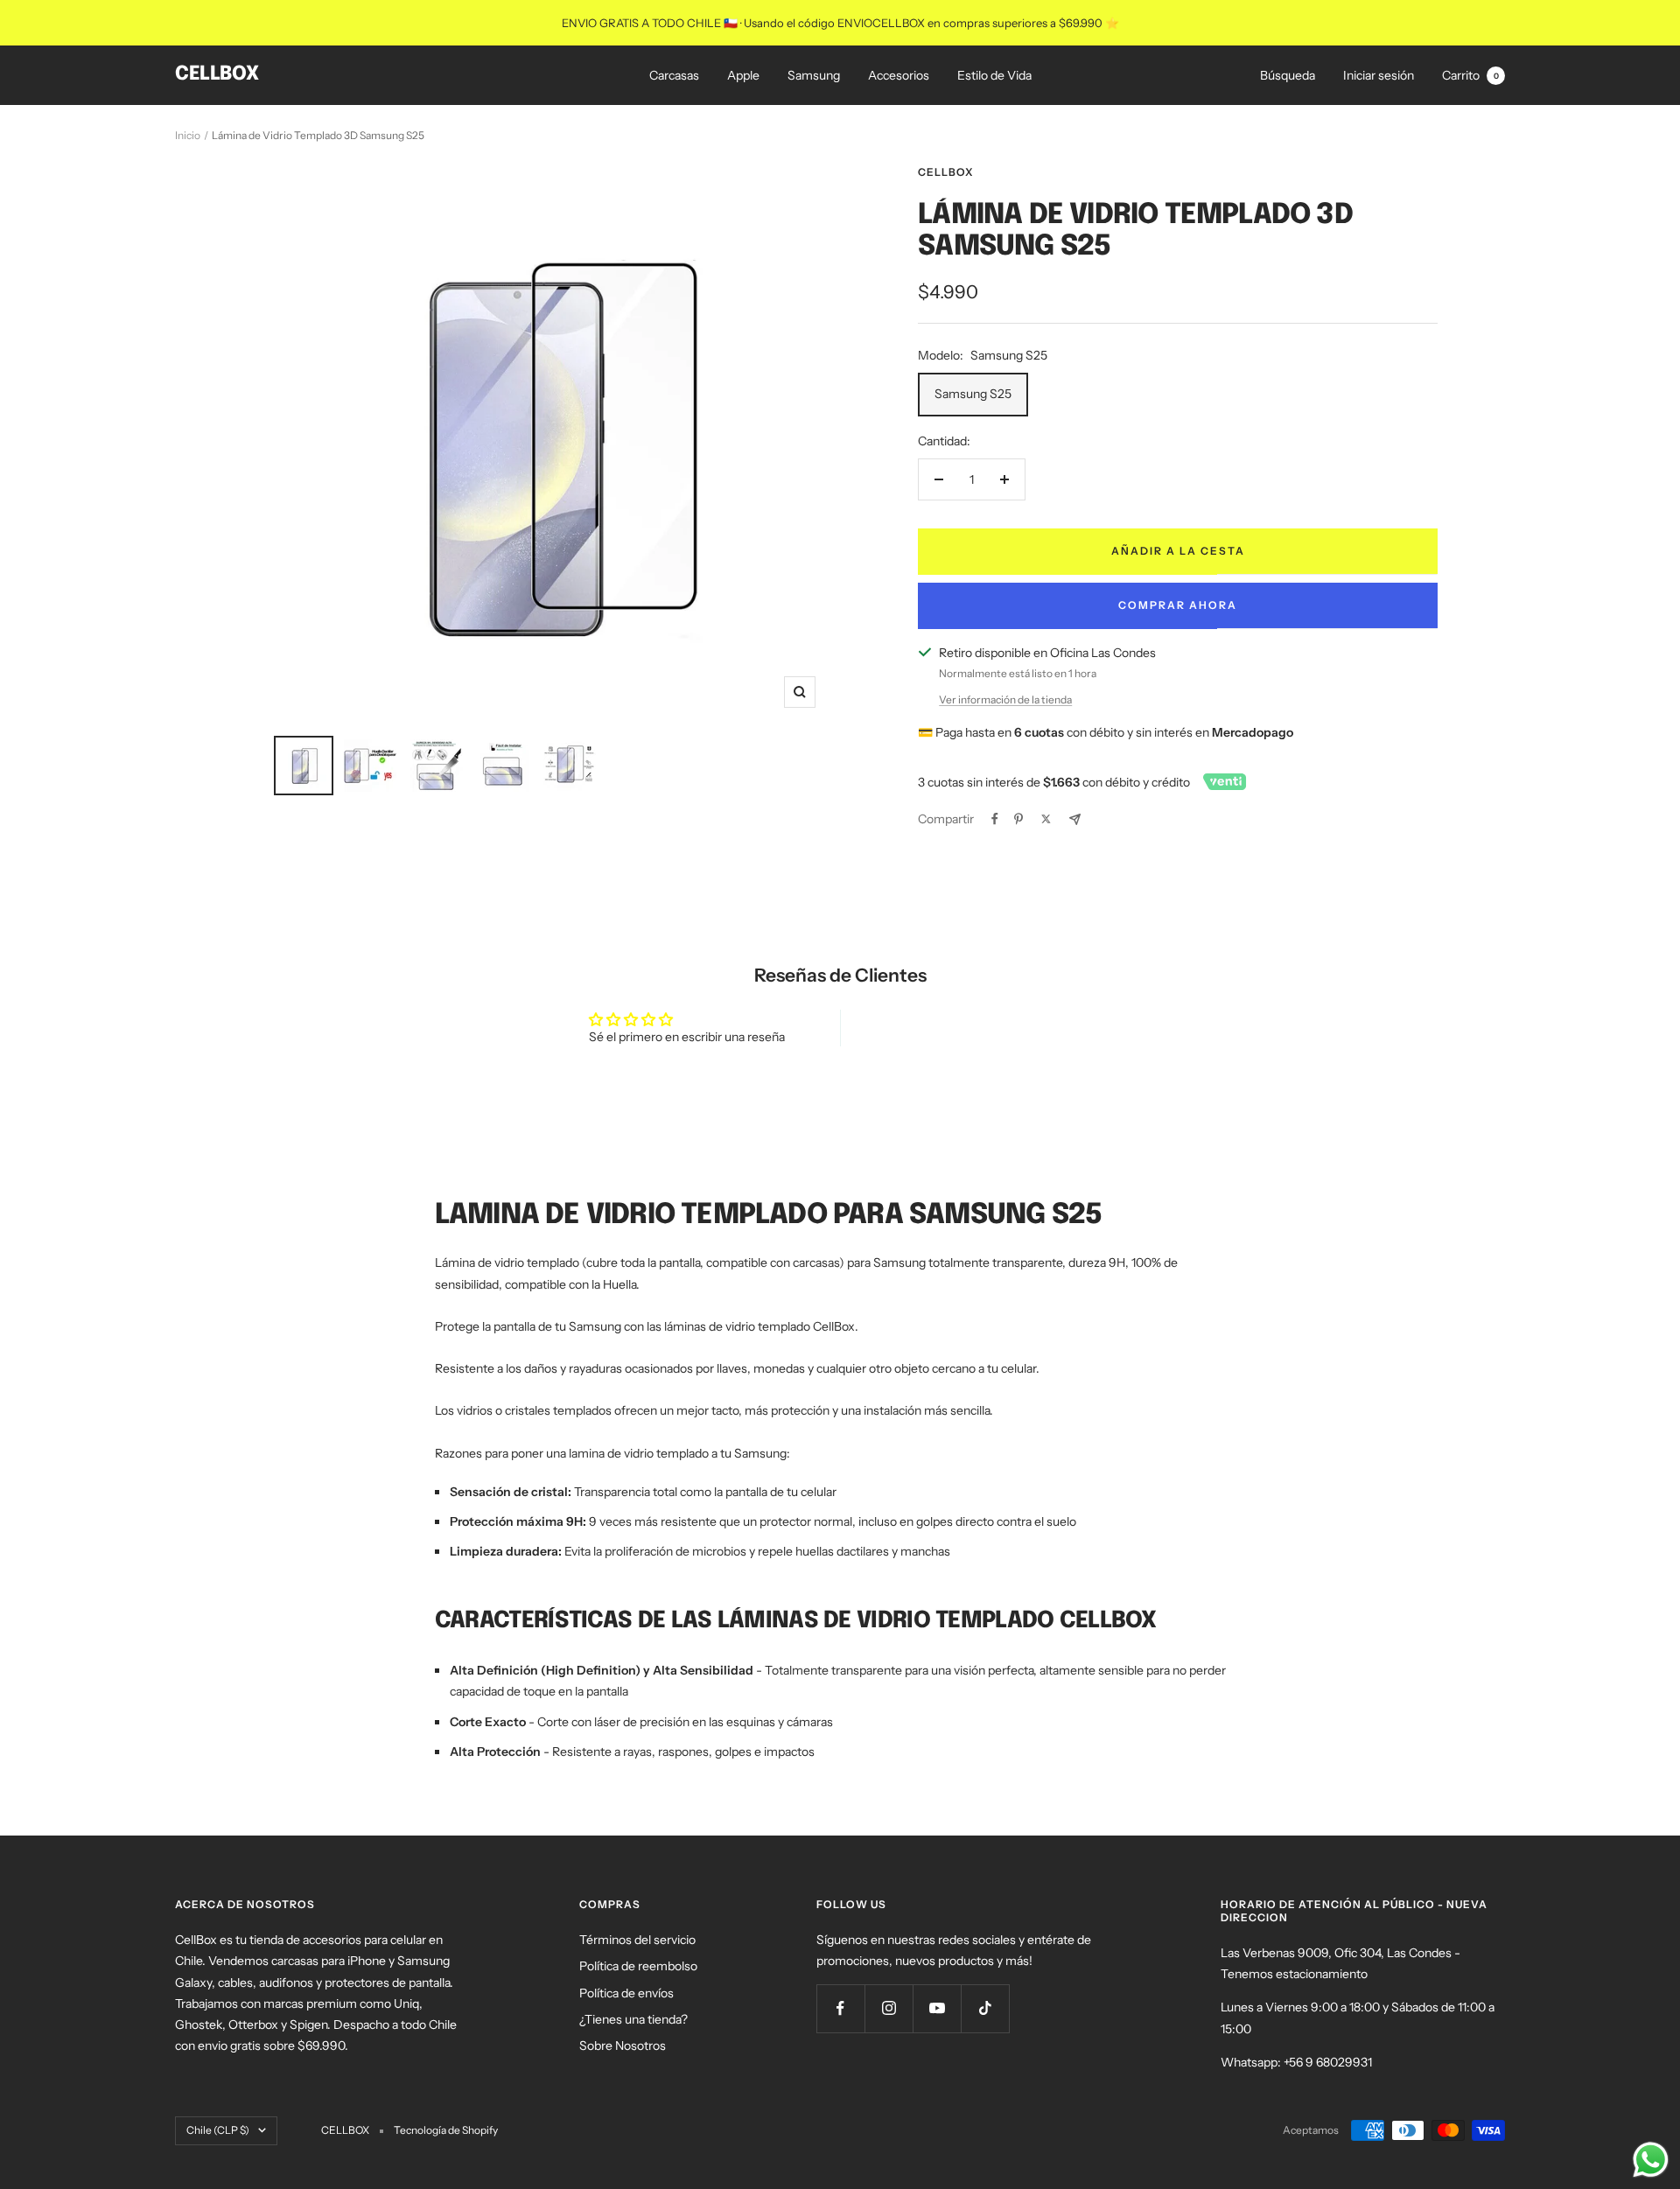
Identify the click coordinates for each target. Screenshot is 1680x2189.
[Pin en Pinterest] (1018, 819)
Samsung (814, 75)
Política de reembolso (638, 1966)
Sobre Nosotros (623, 2046)
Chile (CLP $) (218, 2130)
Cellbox (945, 172)
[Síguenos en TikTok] (985, 2008)
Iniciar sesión (1379, 75)
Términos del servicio (637, 1940)
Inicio (188, 135)
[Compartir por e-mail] (1075, 819)
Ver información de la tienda (1005, 699)
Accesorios (899, 75)
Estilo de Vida (994, 75)
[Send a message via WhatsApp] (1651, 2160)
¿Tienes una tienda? (633, 2019)
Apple (743, 75)
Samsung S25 (973, 394)
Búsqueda (1288, 75)
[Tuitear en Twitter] (1046, 819)
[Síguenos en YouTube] (937, 2008)
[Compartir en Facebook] (995, 819)
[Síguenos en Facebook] (840, 2008)
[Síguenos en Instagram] (889, 2008)
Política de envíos (626, 1993)
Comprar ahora (1178, 605)
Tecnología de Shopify (446, 2130)
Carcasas (674, 75)
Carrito (1470, 75)
